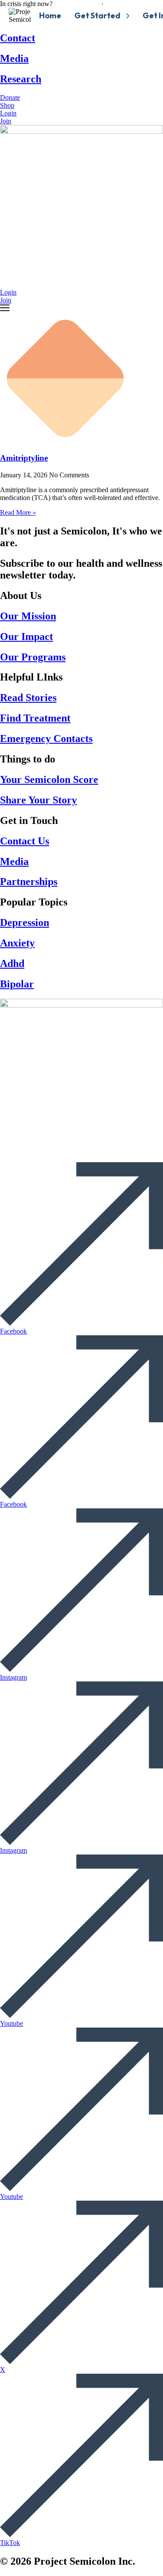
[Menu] (5, 308)
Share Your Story (38, 800)
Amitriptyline (24, 458)
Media (14, 58)
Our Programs (33, 657)
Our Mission (28, 616)
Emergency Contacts (46, 738)
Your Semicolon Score (49, 779)
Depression (25, 922)
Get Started (97, 15)
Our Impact (27, 636)
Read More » (18, 512)
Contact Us (25, 841)
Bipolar (17, 984)
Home (50, 15)
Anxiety (17, 943)
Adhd (12, 963)
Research (21, 79)
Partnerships (29, 881)
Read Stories (28, 698)
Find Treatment (35, 718)
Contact (18, 38)
